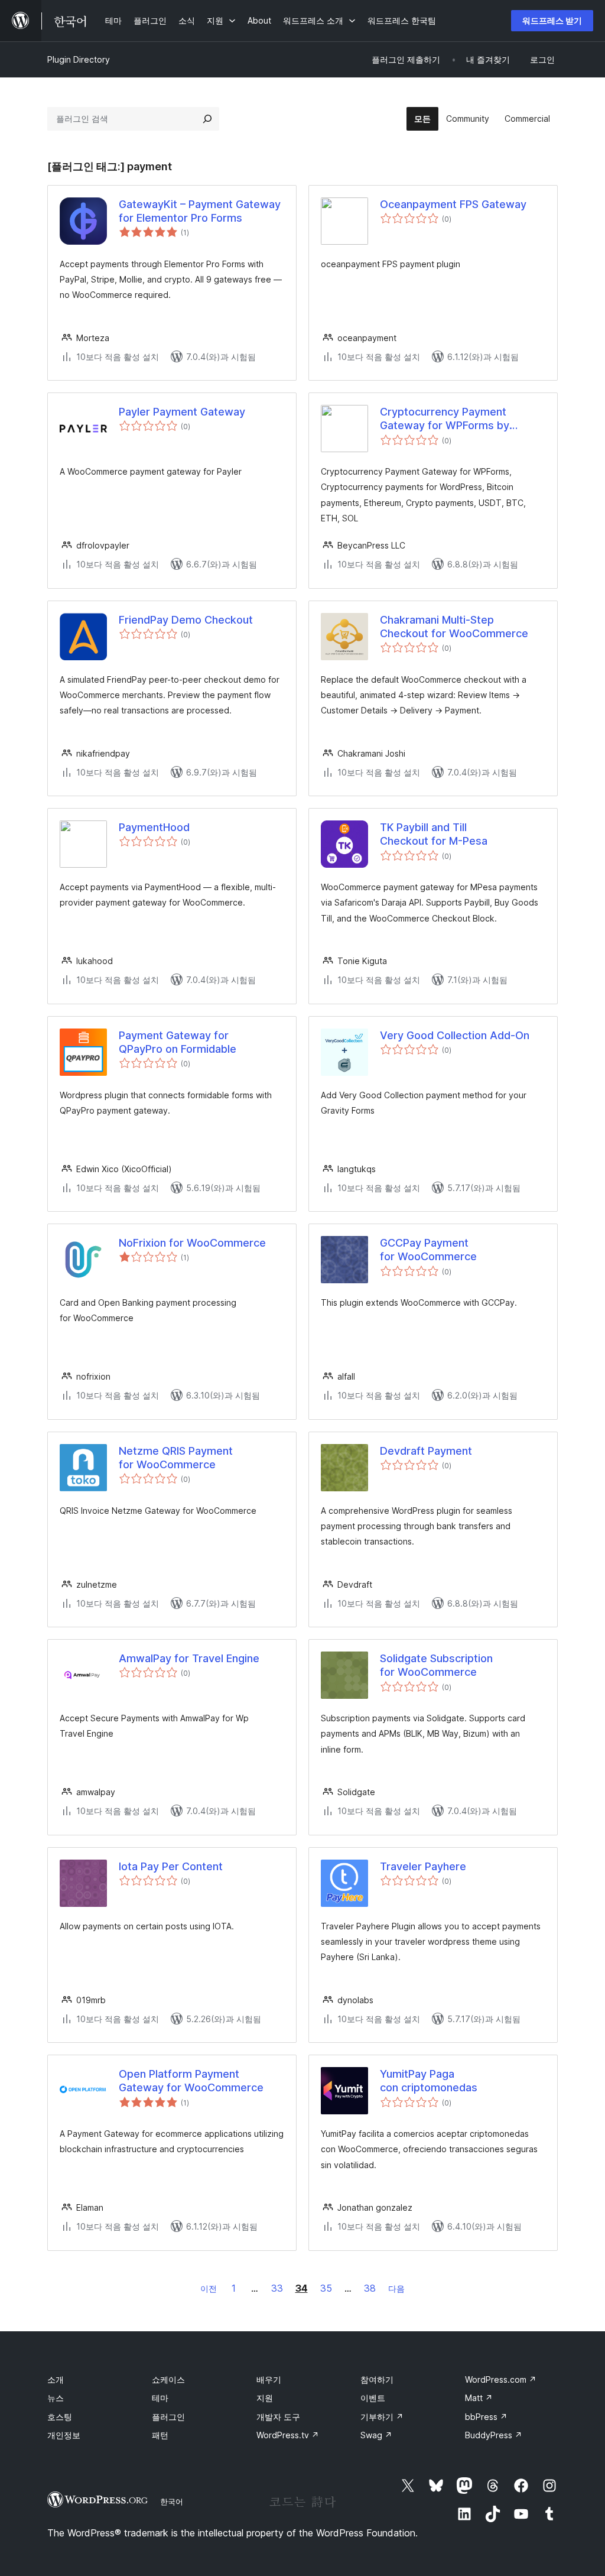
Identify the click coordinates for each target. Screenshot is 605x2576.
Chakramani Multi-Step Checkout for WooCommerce (454, 627)
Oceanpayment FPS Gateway (453, 204)
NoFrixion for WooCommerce (192, 1243)
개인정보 (64, 2435)
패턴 (160, 2435)
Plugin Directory (79, 59)
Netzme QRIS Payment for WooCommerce (176, 1458)
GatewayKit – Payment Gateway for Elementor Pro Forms (200, 211)
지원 (265, 2398)
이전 (209, 2288)
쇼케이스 (168, 2379)
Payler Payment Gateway (182, 412)
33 (277, 2288)
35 (326, 2288)
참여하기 (377, 2379)
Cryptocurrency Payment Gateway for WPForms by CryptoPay (445, 419)
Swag (376, 2435)
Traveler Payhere (423, 1866)
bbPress (486, 2417)
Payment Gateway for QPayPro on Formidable (178, 1042)
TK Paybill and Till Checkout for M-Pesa (434, 834)
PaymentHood (154, 827)
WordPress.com (501, 2379)
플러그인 (168, 2417)
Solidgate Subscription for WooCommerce (436, 1665)
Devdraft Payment (426, 1451)
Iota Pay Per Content (171, 1866)
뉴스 (56, 2398)
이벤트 (373, 2398)
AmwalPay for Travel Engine (189, 1658)
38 (370, 2288)
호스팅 (60, 2417)
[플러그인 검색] (207, 119)
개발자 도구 (278, 2417)
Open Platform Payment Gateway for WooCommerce (191, 2081)
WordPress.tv (288, 2435)
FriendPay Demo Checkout (186, 620)
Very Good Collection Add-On (455, 1035)
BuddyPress (494, 2435)
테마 (160, 2398)
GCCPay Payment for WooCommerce (428, 1250)
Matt (479, 2398)
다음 (396, 2288)
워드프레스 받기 (552, 20)
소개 (56, 2379)
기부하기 (382, 2417)
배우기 (269, 2379)
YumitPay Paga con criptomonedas (429, 2081)
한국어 (172, 2502)
